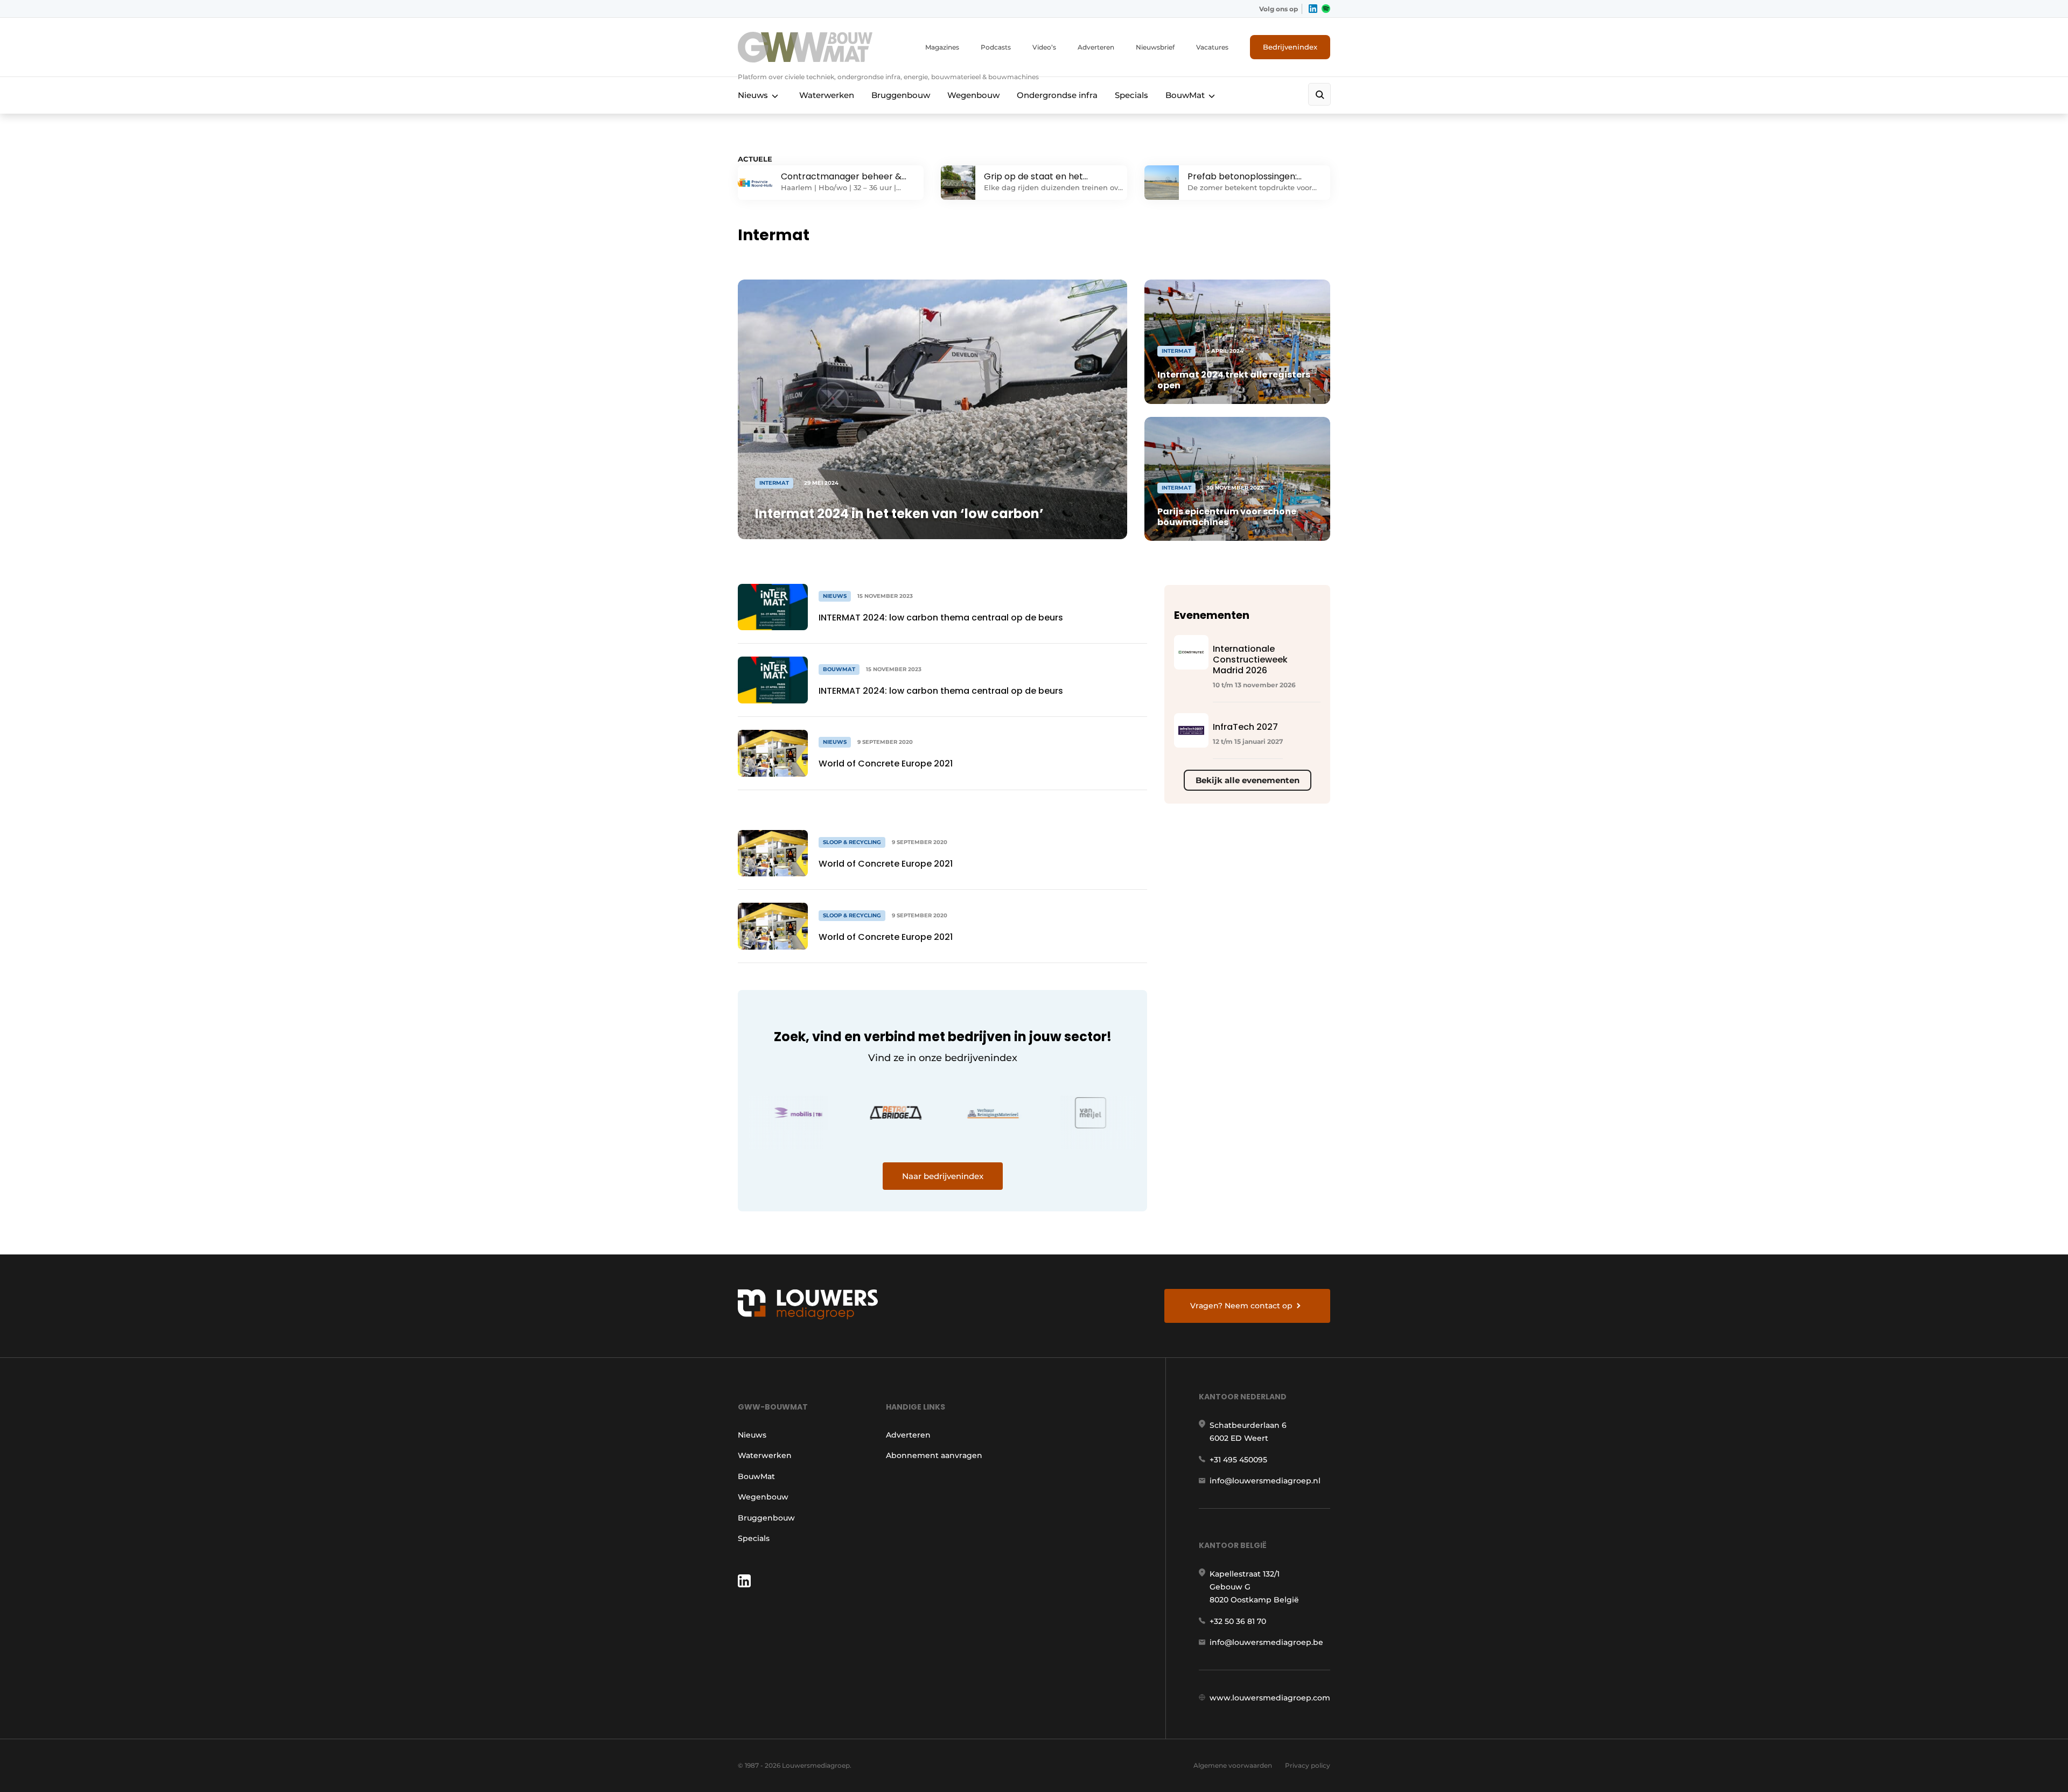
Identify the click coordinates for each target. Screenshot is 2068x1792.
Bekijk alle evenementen (1248, 780)
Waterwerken (827, 95)
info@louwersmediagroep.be (1266, 1642)
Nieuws (753, 95)
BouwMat (1185, 95)
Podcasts (996, 47)
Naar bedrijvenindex (943, 1176)
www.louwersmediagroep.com (1270, 1698)
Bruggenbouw (901, 95)
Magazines (942, 47)
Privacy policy (1308, 1765)
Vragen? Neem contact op (1241, 1306)
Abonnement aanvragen (934, 1455)
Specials (1131, 95)
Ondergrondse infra (1057, 95)
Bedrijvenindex (1290, 47)
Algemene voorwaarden (1233, 1765)
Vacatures (1212, 47)
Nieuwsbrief (1155, 47)
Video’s (1044, 47)
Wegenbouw (973, 95)
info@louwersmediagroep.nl (1265, 1481)
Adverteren (1096, 47)
